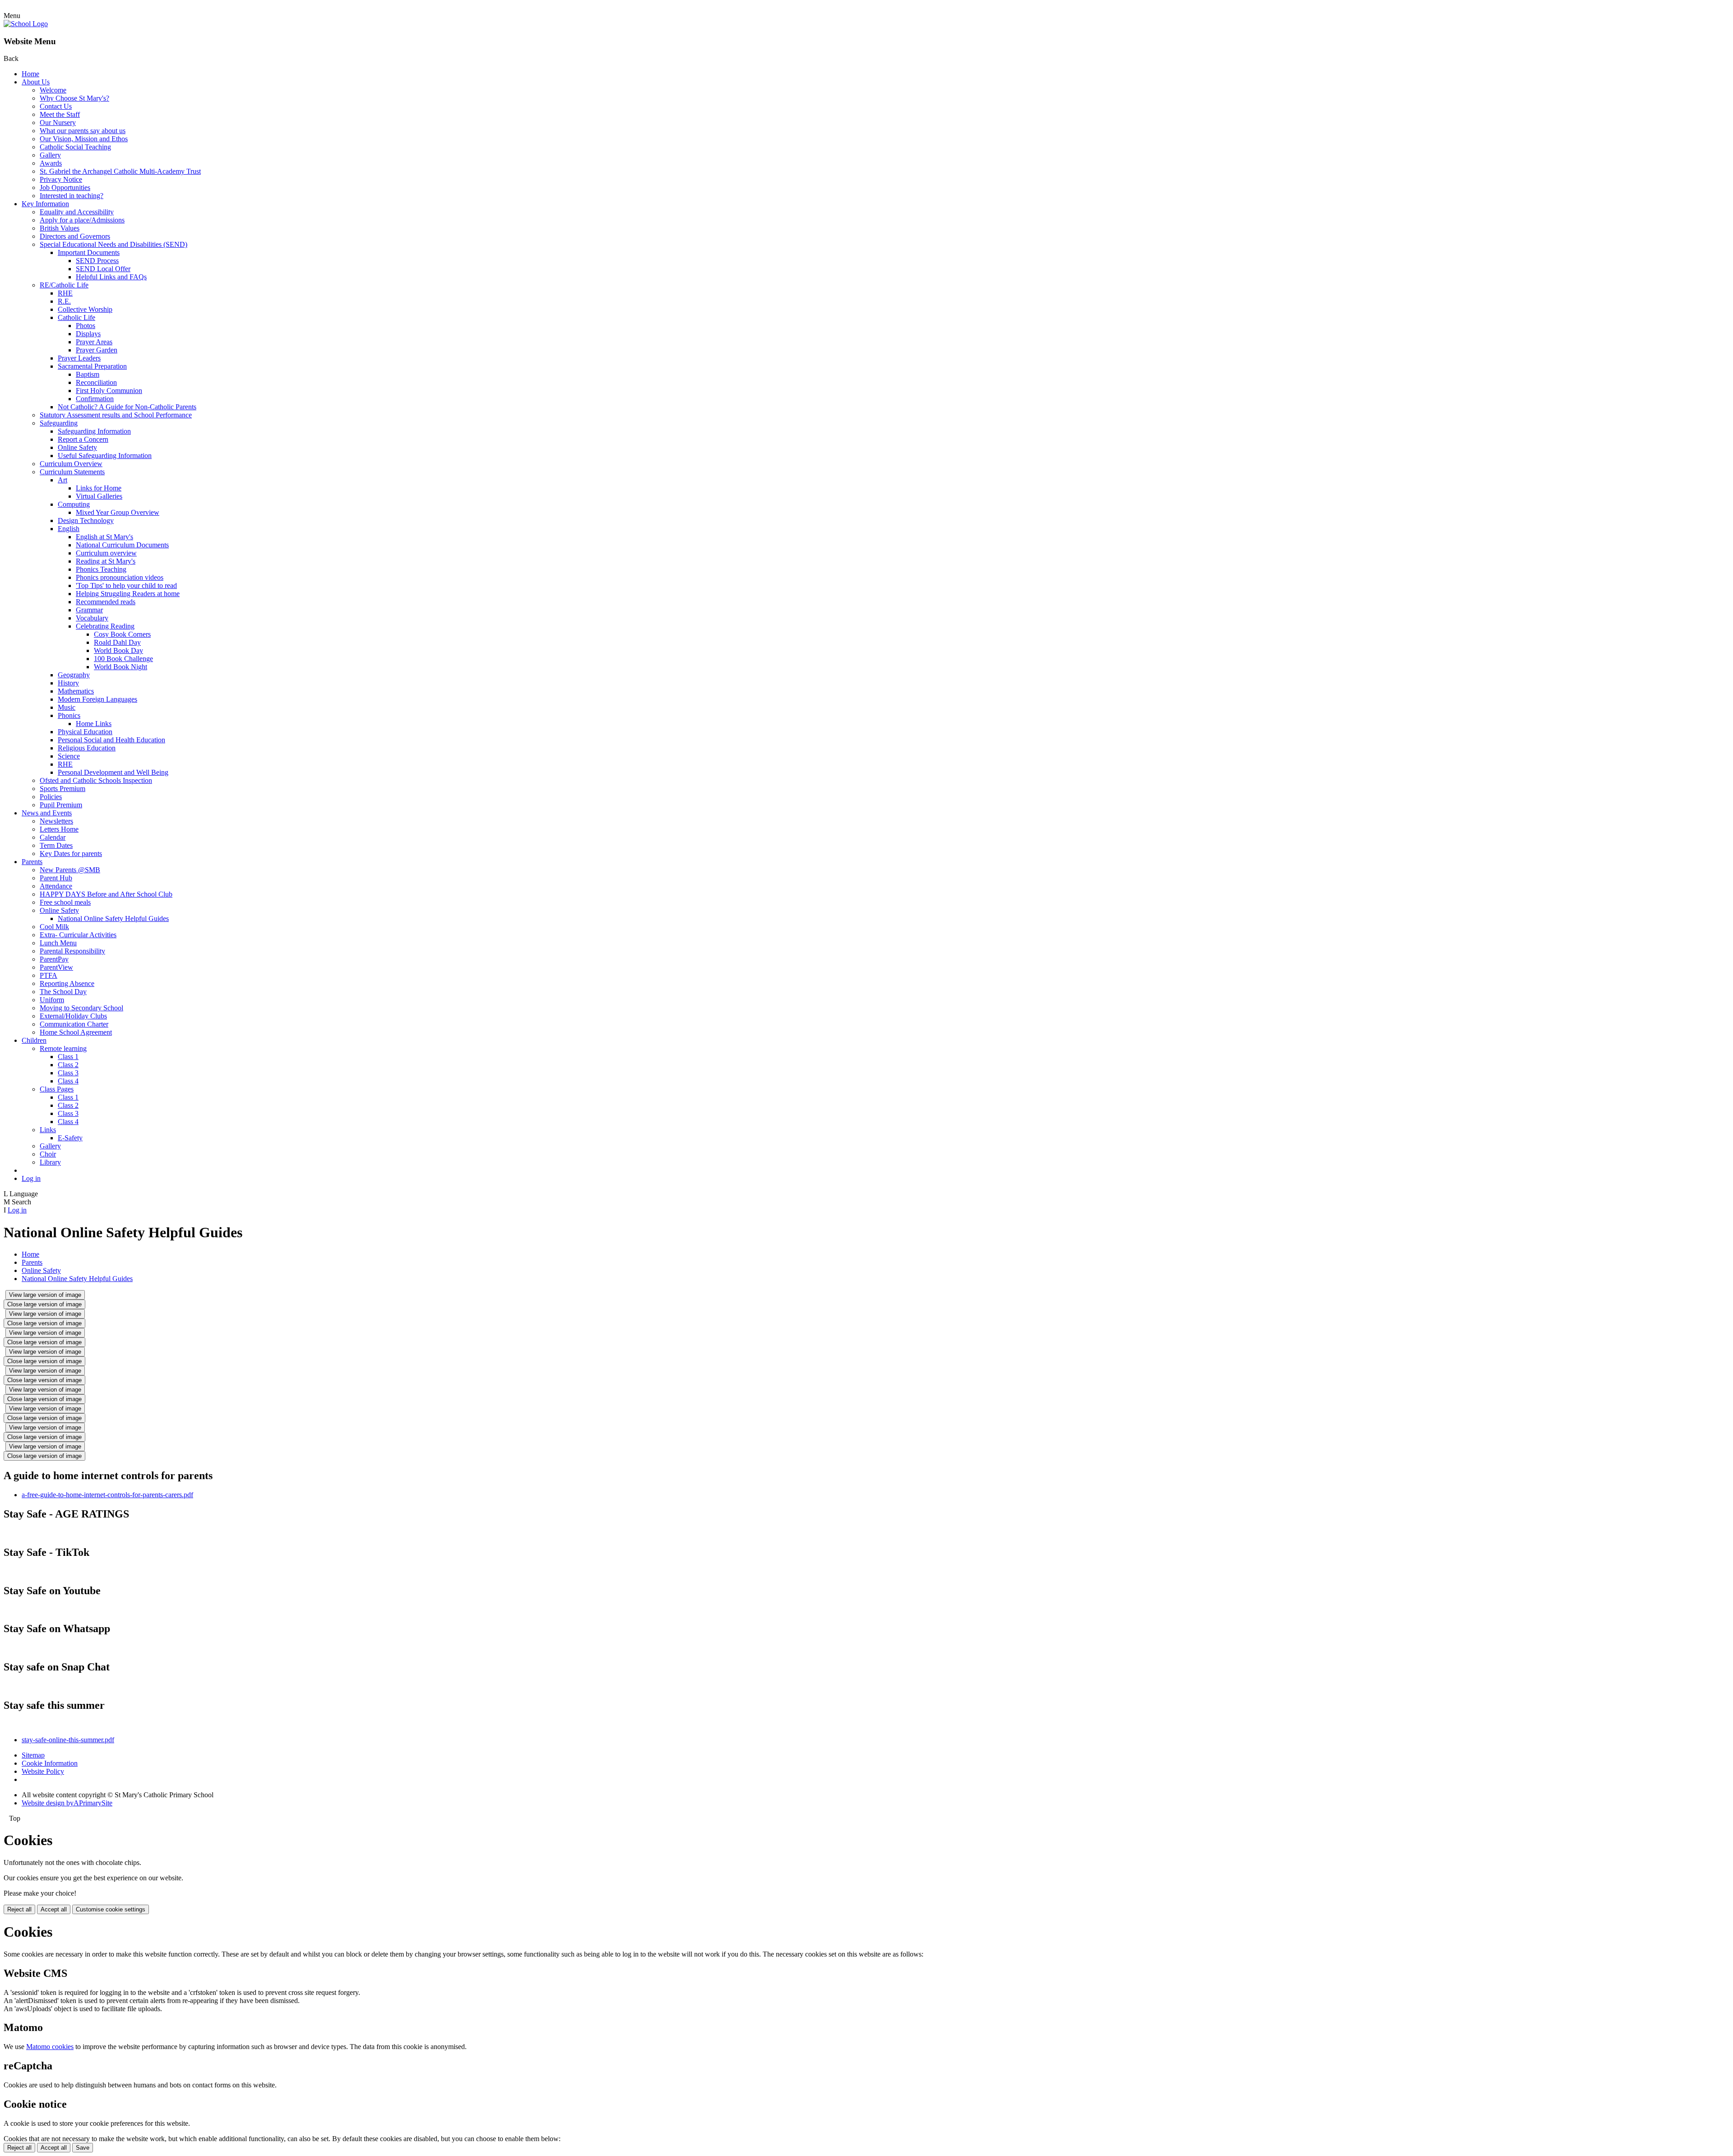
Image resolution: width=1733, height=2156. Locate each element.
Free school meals (65, 902)
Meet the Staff (60, 114)
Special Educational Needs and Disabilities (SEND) (114, 244)
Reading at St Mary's (106, 561)
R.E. (64, 301)
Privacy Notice (61, 179)
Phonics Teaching (101, 569)
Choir (48, 1154)
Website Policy (43, 1771)
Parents (32, 862)
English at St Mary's (104, 537)
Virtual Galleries (99, 496)
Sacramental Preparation (92, 366)
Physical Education (85, 732)
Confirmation (95, 399)
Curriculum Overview (71, 464)
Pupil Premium (61, 805)
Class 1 (68, 1057)
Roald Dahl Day (117, 642)
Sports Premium (63, 789)
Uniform (52, 1000)
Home (30, 74)
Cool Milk (54, 927)
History (68, 683)
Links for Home (99, 488)
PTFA (49, 975)
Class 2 (68, 1065)
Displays (88, 334)
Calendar (53, 837)
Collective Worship (85, 309)
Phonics (69, 715)
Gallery (50, 155)
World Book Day (118, 650)
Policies (51, 797)
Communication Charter (74, 1024)
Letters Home (59, 829)
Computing (74, 504)
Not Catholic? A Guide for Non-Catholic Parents (127, 407)
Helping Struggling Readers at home (128, 594)
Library (50, 1162)
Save (83, 2148)
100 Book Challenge (123, 659)
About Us (36, 82)
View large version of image (45, 1295)
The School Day (63, 992)
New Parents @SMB (70, 870)
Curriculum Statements (72, 472)
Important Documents (89, 252)
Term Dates (56, 845)
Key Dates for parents (71, 854)
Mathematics (76, 691)
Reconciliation (96, 382)
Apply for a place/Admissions (82, 220)
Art (63, 480)
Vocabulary (92, 618)
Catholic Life (76, 317)
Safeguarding (59, 423)
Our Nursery (58, 123)
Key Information (45, 204)
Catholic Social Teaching (75, 147)
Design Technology (86, 520)
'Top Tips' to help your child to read (126, 585)
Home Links (94, 724)
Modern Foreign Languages (97, 699)
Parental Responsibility (72, 951)
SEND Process (97, 261)
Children (34, 1040)
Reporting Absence (67, 983)
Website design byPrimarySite (67, 1803)
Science (69, 756)
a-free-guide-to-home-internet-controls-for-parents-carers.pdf (107, 1495)
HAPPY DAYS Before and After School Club (106, 894)
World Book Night (120, 667)
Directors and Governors (75, 236)
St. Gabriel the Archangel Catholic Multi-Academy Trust (120, 171)
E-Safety (70, 1138)
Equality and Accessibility (77, 212)
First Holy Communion (109, 391)
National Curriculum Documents (122, 545)
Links (48, 1130)
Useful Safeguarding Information (105, 456)
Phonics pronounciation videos (120, 577)
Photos (86, 326)
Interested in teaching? (72, 196)
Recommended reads (106, 602)
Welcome (53, 90)
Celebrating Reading (105, 626)
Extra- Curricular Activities (78, 935)
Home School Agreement (76, 1032)
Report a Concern (83, 439)
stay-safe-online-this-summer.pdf (68, 1740)
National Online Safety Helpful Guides (113, 918)
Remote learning (63, 1048)
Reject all (19, 1909)
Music (67, 707)
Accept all (54, 1909)
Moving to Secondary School (81, 1008)
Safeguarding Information (94, 431)
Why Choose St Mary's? (74, 98)
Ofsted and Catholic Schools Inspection (96, 780)
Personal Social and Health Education (111, 740)
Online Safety (77, 447)
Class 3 (68, 1073)
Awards (51, 163)
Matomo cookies (50, 2047)
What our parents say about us (83, 131)
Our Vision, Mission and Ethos (84, 139)
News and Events (47, 813)
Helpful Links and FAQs (111, 277)
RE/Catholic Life (64, 285)
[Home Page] (26, 24)
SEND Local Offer (103, 269)
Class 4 (68, 1081)
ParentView (56, 967)
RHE (65, 293)
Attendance (56, 886)
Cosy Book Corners (122, 634)
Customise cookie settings (111, 1909)
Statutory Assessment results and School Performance (116, 415)
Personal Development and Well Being (113, 772)
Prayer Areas (94, 342)
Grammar (89, 610)
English (69, 529)
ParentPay (54, 959)
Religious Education (87, 748)
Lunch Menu (58, 943)
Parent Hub (56, 878)
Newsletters (56, 821)
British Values (60, 228)
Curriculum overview (106, 553)
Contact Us (56, 106)
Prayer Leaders (79, 358)
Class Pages (57, 1089)
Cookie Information (50, 1763)
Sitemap (33, 1755)
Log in (31, 1178)
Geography (74, 675)
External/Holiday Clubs (73, 1016)
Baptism (88, 374)
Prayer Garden (97, 350)
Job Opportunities (65, 187)
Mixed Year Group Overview (118, 512)
